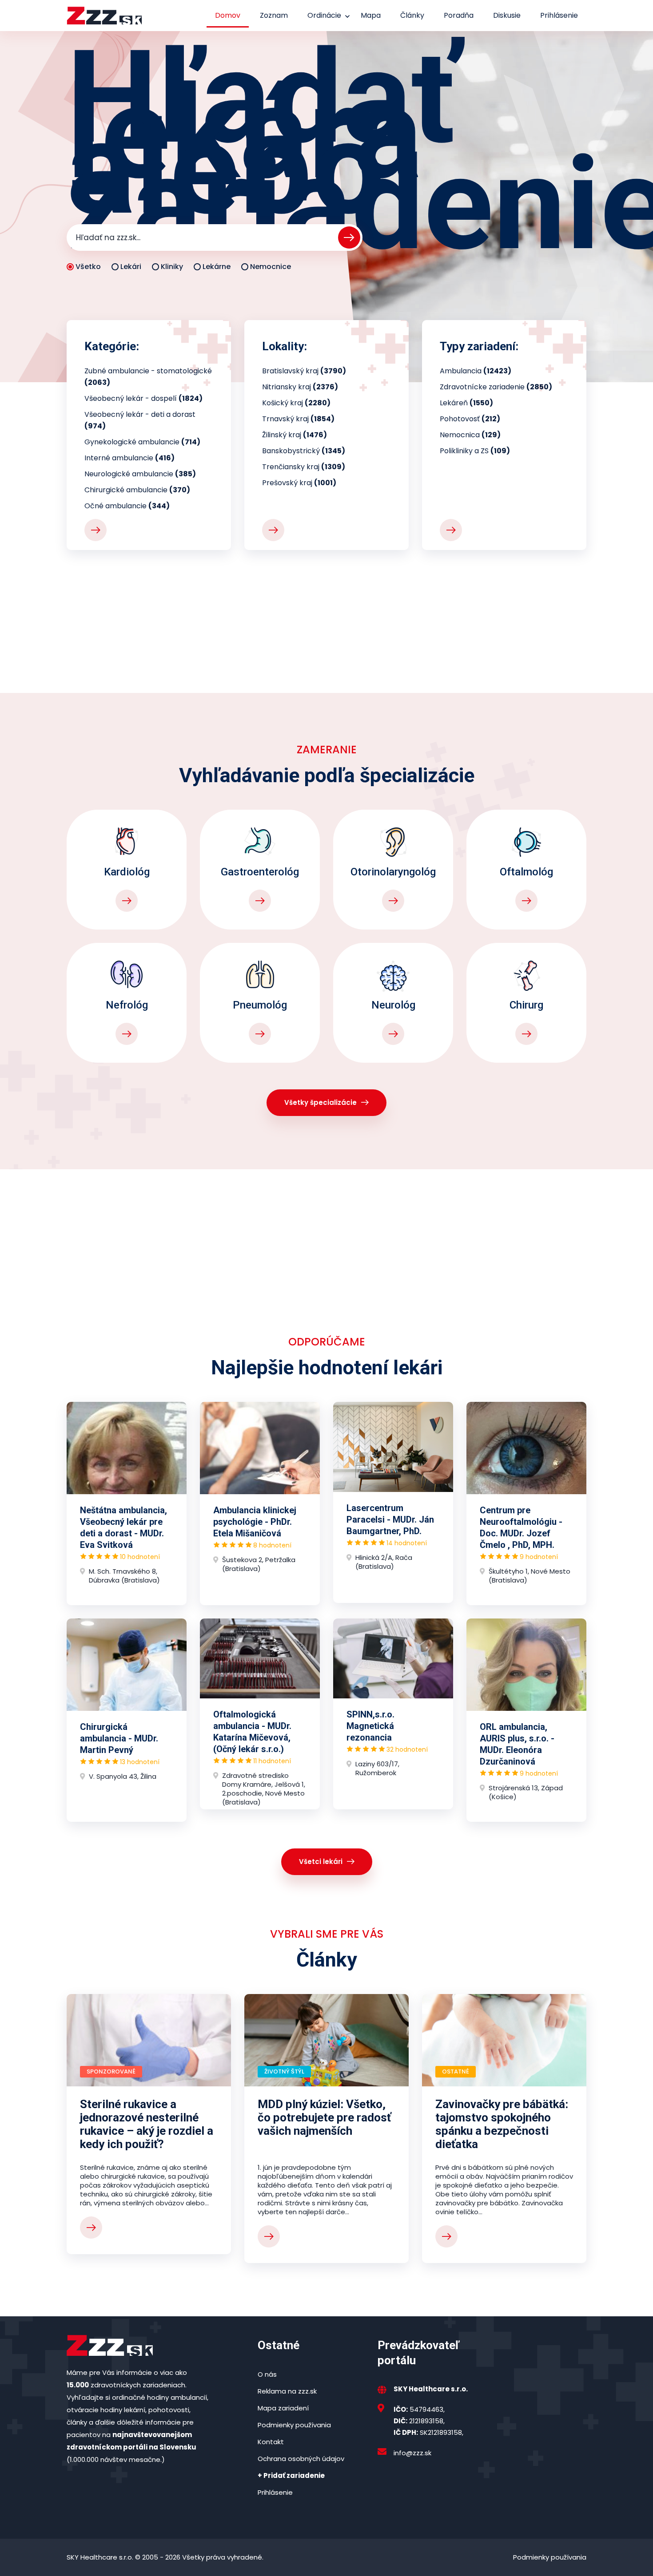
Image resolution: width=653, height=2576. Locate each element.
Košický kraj (296, 403)
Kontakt (271, 2442)
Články (412, 15)
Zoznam (274, 15)
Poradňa (459, 15)
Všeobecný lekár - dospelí (143, 398)
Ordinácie (324, 15)
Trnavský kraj (298, 419)
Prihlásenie (559, 15)
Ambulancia (476, 371)
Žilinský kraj (295, 435)
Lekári (131, 267)
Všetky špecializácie (321, 1102)
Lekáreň (466, 403)
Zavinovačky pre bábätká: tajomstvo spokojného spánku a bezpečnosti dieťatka (502, 2124)
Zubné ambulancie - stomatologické (148, 377)
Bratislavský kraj (304, 371)
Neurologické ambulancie (140, 474)
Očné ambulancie (127, 506)
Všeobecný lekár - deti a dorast (140, 420)
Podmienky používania (294, 2425)
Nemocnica (470, 435)
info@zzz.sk (412, 2453)
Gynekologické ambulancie (142, 442)
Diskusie (507, 15)
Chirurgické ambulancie (137, 490)
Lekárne (217, 267)
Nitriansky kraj (300, 387)
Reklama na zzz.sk (287, 2391)
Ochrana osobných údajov (301, 2459)
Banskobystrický (304, 451)
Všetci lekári (321, 1862)
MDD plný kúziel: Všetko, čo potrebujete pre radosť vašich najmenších (324, 2117)
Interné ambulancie (129, 458)
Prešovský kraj (299, 483)
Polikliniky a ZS (475, 451)
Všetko (88, 267)
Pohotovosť (470, 419)
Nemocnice (271, 267)
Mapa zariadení (283, 2408)
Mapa (371, 15)
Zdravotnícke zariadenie (496, 387)
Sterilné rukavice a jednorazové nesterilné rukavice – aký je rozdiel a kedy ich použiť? (147, 2124)
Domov (228, 15)
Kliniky (172, 267)
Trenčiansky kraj (304, 467)
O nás (267, 2374)
